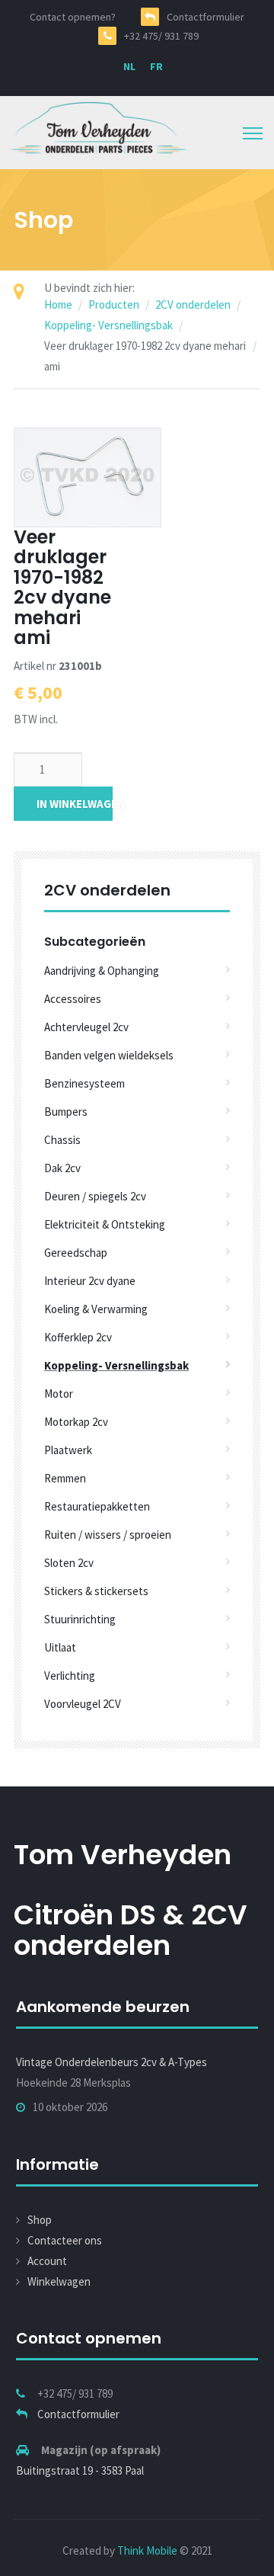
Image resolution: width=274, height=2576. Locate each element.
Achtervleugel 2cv (86, 1027)
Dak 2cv (62, 1168)
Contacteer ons (65, 2240)
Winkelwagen (59, 2281)
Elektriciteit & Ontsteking (105, 1224)
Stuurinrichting (80, 1619)
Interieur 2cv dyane (90, 1281)
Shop (40, 2220)
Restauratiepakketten (97, 1506)
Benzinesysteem (84, 1083)
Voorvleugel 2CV (83, 1704)
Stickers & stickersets (96, 1591)
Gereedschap (76, 1253)
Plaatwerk (68, 1450)
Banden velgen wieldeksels (109, 1055)
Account (47, 2261)
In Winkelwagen (75, 804)
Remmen (65, 1478)
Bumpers (66, 1112)
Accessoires (73, 999)
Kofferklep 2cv (78, 1337)
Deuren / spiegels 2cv (95, 1196)
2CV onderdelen (193, 304)
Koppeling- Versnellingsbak (108, 325)
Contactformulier (78, 2414)
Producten (114, 304)
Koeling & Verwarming (96, 1309)
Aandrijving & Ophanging (102, 971)
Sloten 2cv (69, 1563)
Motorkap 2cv (76, 1422)
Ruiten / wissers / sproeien (108, 1535)
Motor (59, 1394)
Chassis (62, 1140)
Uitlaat (60, 1647)
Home (58, 304)
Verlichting (70, 1676)
